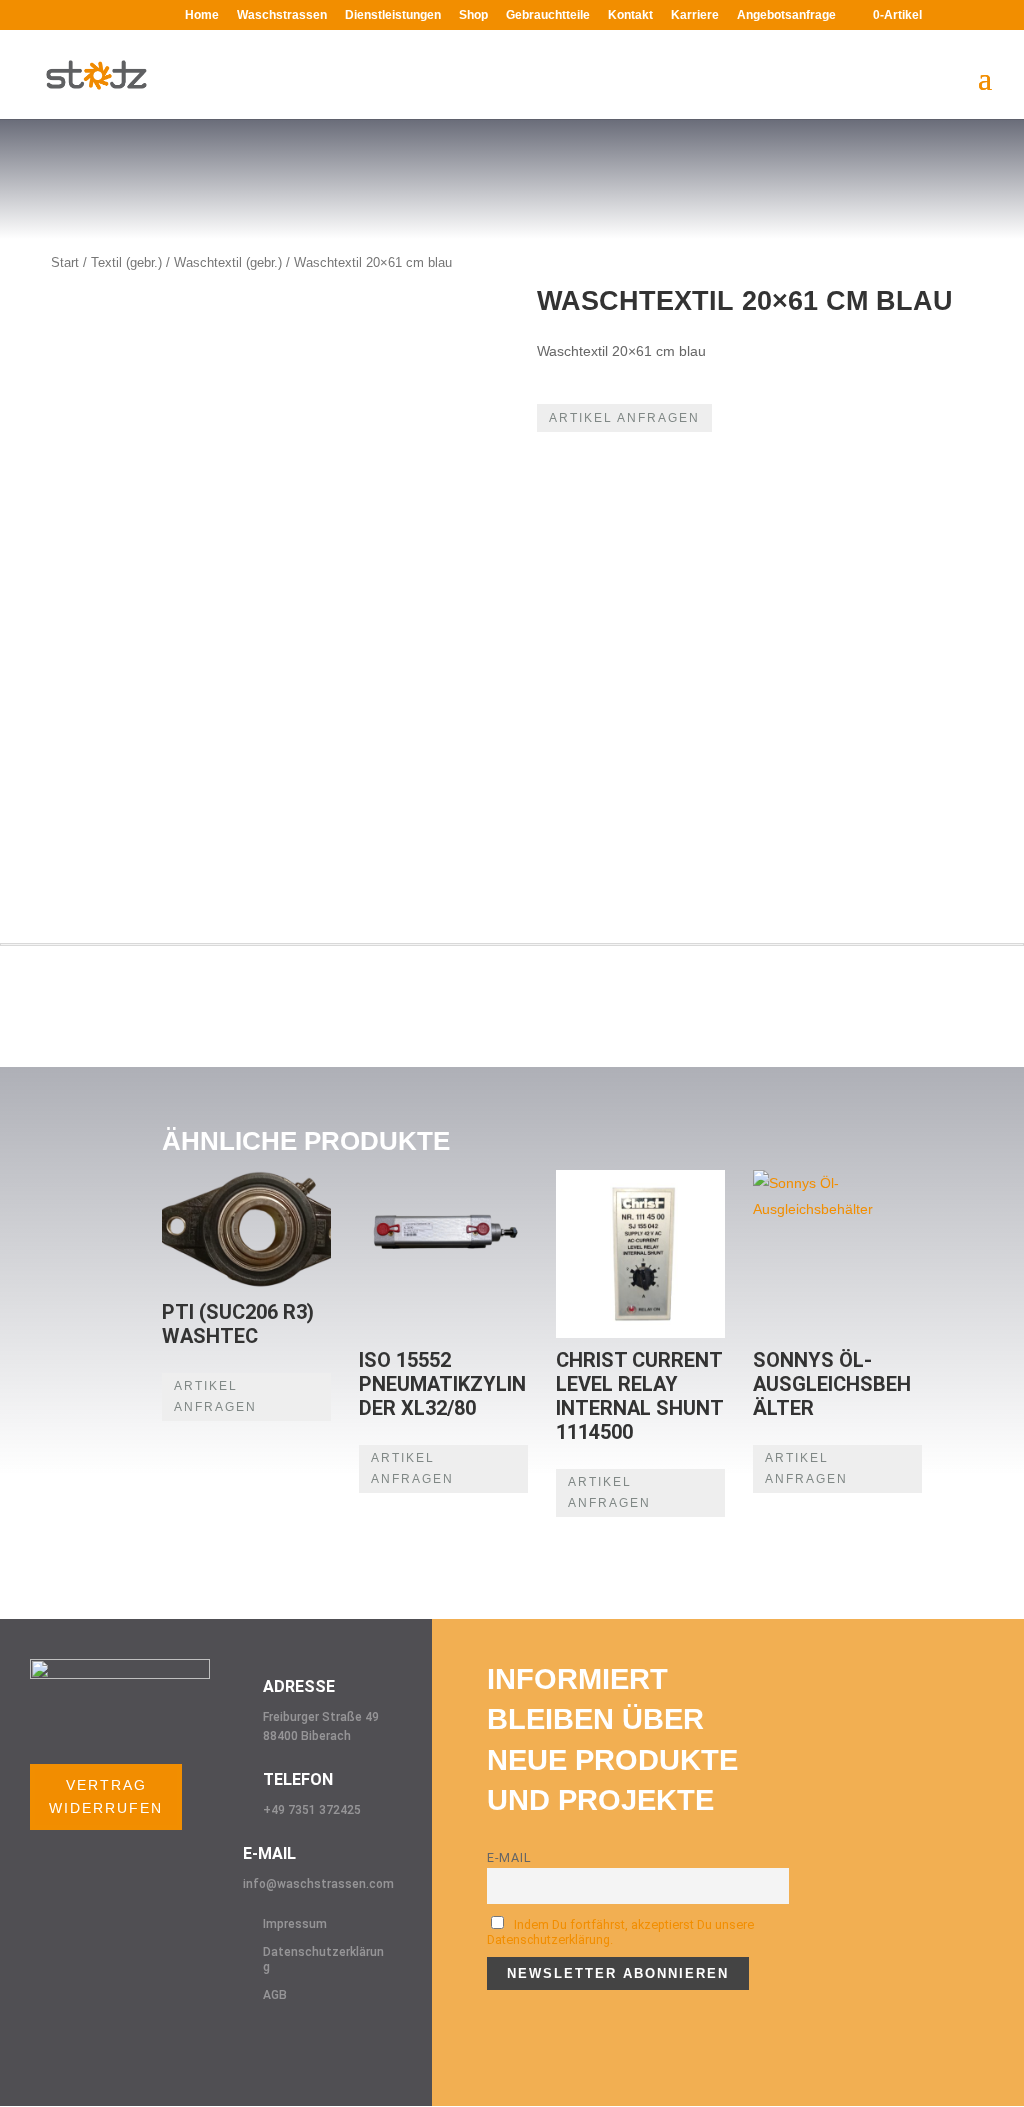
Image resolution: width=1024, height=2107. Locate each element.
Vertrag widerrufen (106, 1797)
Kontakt (630, 15)
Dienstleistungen (393, 15)
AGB (275, 1995)
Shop (473, 15)
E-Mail (509, 1857)
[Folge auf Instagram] (272, 2042)
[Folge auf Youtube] (352, 2042)
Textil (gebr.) (126, 262)
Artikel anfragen (624, 418)
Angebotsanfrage (786, 15)
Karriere (695, 15)
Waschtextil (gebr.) (228, 262)
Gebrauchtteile (548, 15)
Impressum (295, 1924)
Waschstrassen (282, 15)
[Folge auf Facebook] (232, 2042)
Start (65, 262)
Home (202, 15)
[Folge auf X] (312, 2042)
